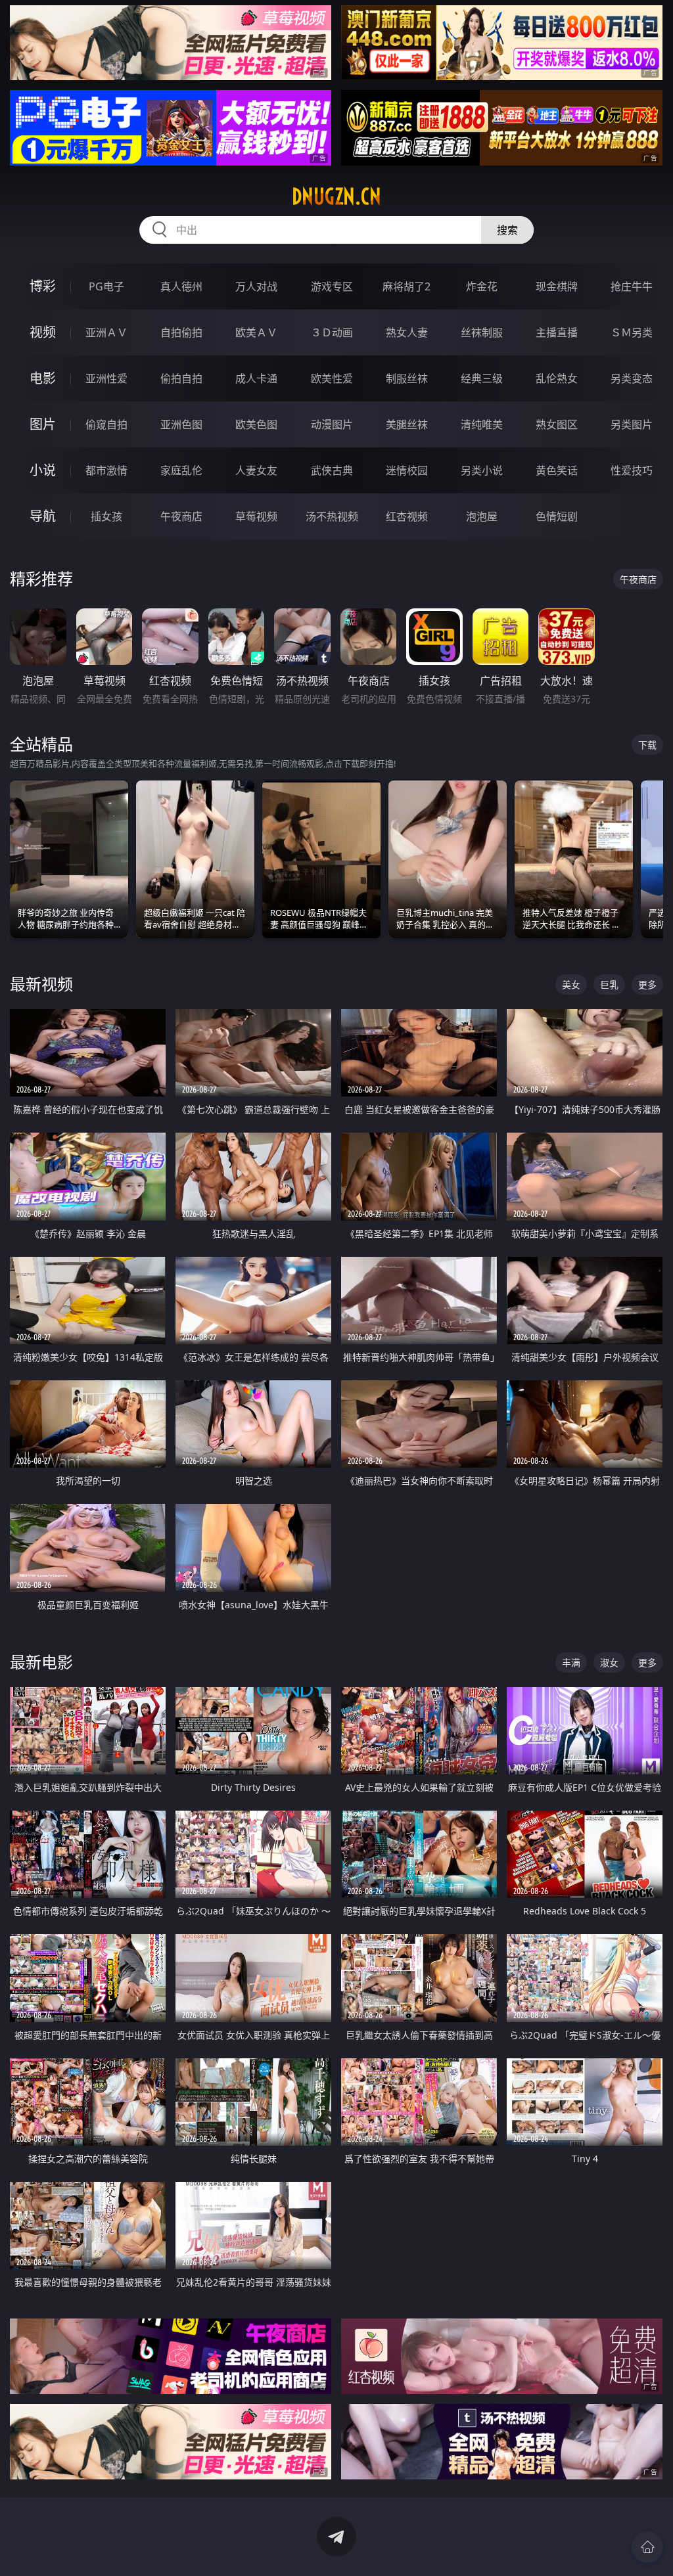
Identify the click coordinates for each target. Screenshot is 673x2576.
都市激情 (106, 470)
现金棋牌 (557, 286)
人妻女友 (256, 470)
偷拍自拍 (181, 378)
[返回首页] (647, 2547)
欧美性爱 (332, 378)
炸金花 (482, 286)
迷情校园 (407, 470)
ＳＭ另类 (632, 332)
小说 (43, 470)
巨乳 (609, 984)
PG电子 (106, 286)
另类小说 (482, 470)
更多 (647, 984)
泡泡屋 (482, 516)
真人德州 (181, 286)
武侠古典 (332, 470)
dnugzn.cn (336, 196)
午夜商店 (181, 516)
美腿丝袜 (407, 424)
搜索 (507, 230)
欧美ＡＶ (256, 332)
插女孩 (106, 516)
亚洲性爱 (106, 378)
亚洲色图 (181, 424)
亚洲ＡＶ (106, 332)
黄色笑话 (557, 470)
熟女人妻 (407, 332)
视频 (43, 332)
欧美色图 (256, 424)
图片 (43, 424)
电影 (43, 378)
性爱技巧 (632, 470)
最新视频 (41, 984)
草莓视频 (256, 516)
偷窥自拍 (106, 424)
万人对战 (256, 286)
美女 (571, 984)
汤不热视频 (332, 516)
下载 (647, 745)
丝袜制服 (482, 332)
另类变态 (632, 378)
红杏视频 (407, 516)
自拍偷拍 (181, 332)
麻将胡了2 (406, 286)
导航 (43, 516)
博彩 (43, 286)
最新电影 (41, 1662)
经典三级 (482, 378)
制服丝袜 (407, 378)
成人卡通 (256, 378)
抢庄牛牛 (632, 286)
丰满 (571, 1662)
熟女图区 (557, 424)
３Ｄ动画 (332, 332)
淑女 (609, 1662)
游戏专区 (332, 286)
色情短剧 (557, 516)
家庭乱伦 (181, 470)
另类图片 (632, 424)
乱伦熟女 (557, 378)
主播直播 (557, 332)
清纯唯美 (482, 424)
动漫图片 (332, 424)
